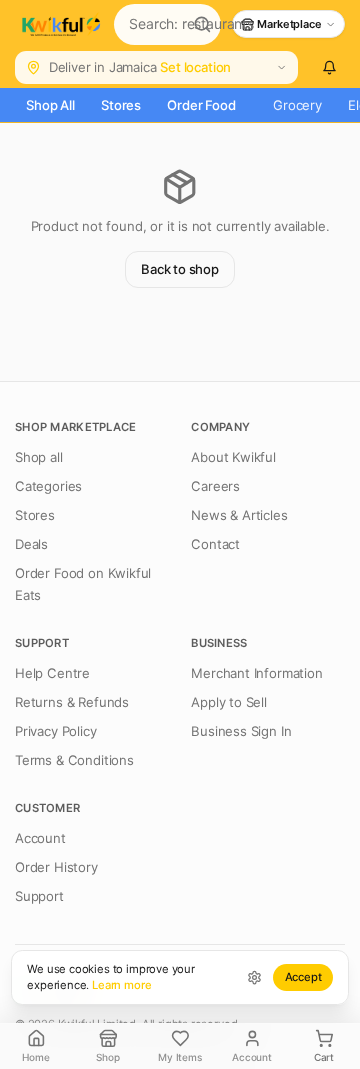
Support (39, 896)
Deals (31, 544)
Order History (56, 867)
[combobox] (148, 24)
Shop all (39, 457)
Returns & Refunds (72, 702)
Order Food (201, 105)
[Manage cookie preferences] (254, 977)
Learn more (121, 985)
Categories (48, 486)
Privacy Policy (56, 731)
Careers (215, 486)
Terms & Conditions (74, 760)
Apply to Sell (229, 702)
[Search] (202, 25)
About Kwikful (233, 457)
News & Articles (239, 515)
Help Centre (52, 673)
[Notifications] (329, 68)
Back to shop (180, 269)
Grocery (297, 105)
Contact (215, 544)
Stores (121, 105)
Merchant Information (256, 673)
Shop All (50, 105)
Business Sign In (241, 731)
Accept (303, 977)
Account (40, 838)
